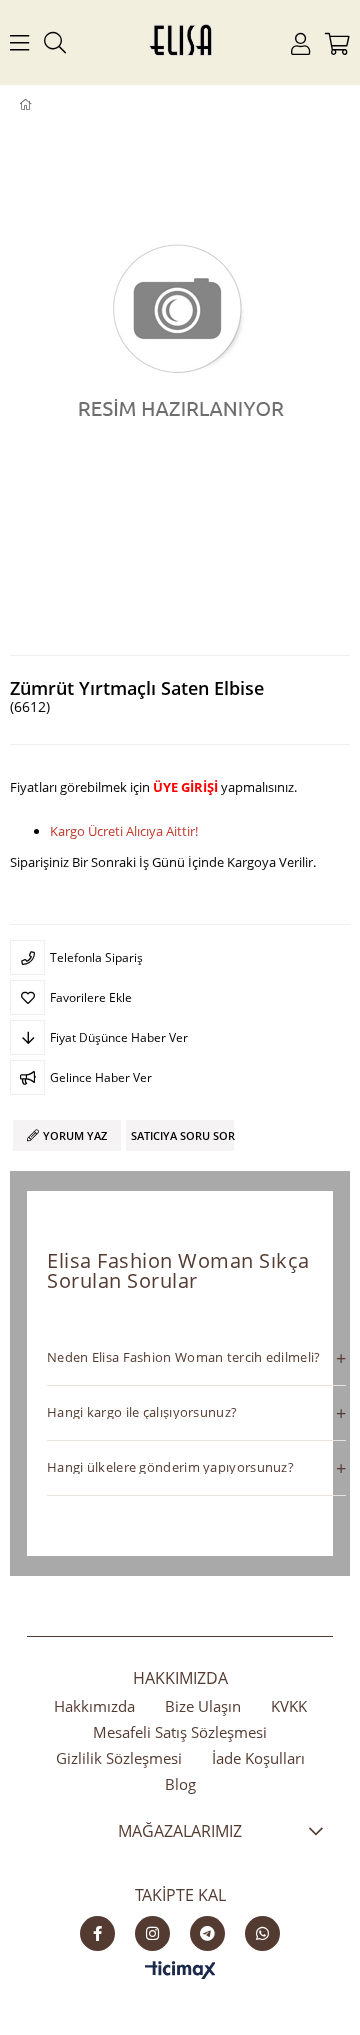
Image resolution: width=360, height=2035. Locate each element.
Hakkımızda (94, 1706)
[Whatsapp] (262, 1933)
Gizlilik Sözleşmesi (119, 1758)
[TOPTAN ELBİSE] (57, 105)
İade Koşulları (258, 1758)
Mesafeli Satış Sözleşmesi (180, 1732)
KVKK (289, 1706)
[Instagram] (152, 1933)
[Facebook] (97, 1933)
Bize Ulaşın (203, 1706)
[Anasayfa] (39, 105)
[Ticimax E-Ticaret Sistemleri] (180, 1971)
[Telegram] (207, 1933)
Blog (180, 1784)
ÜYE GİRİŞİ (185, 787)
